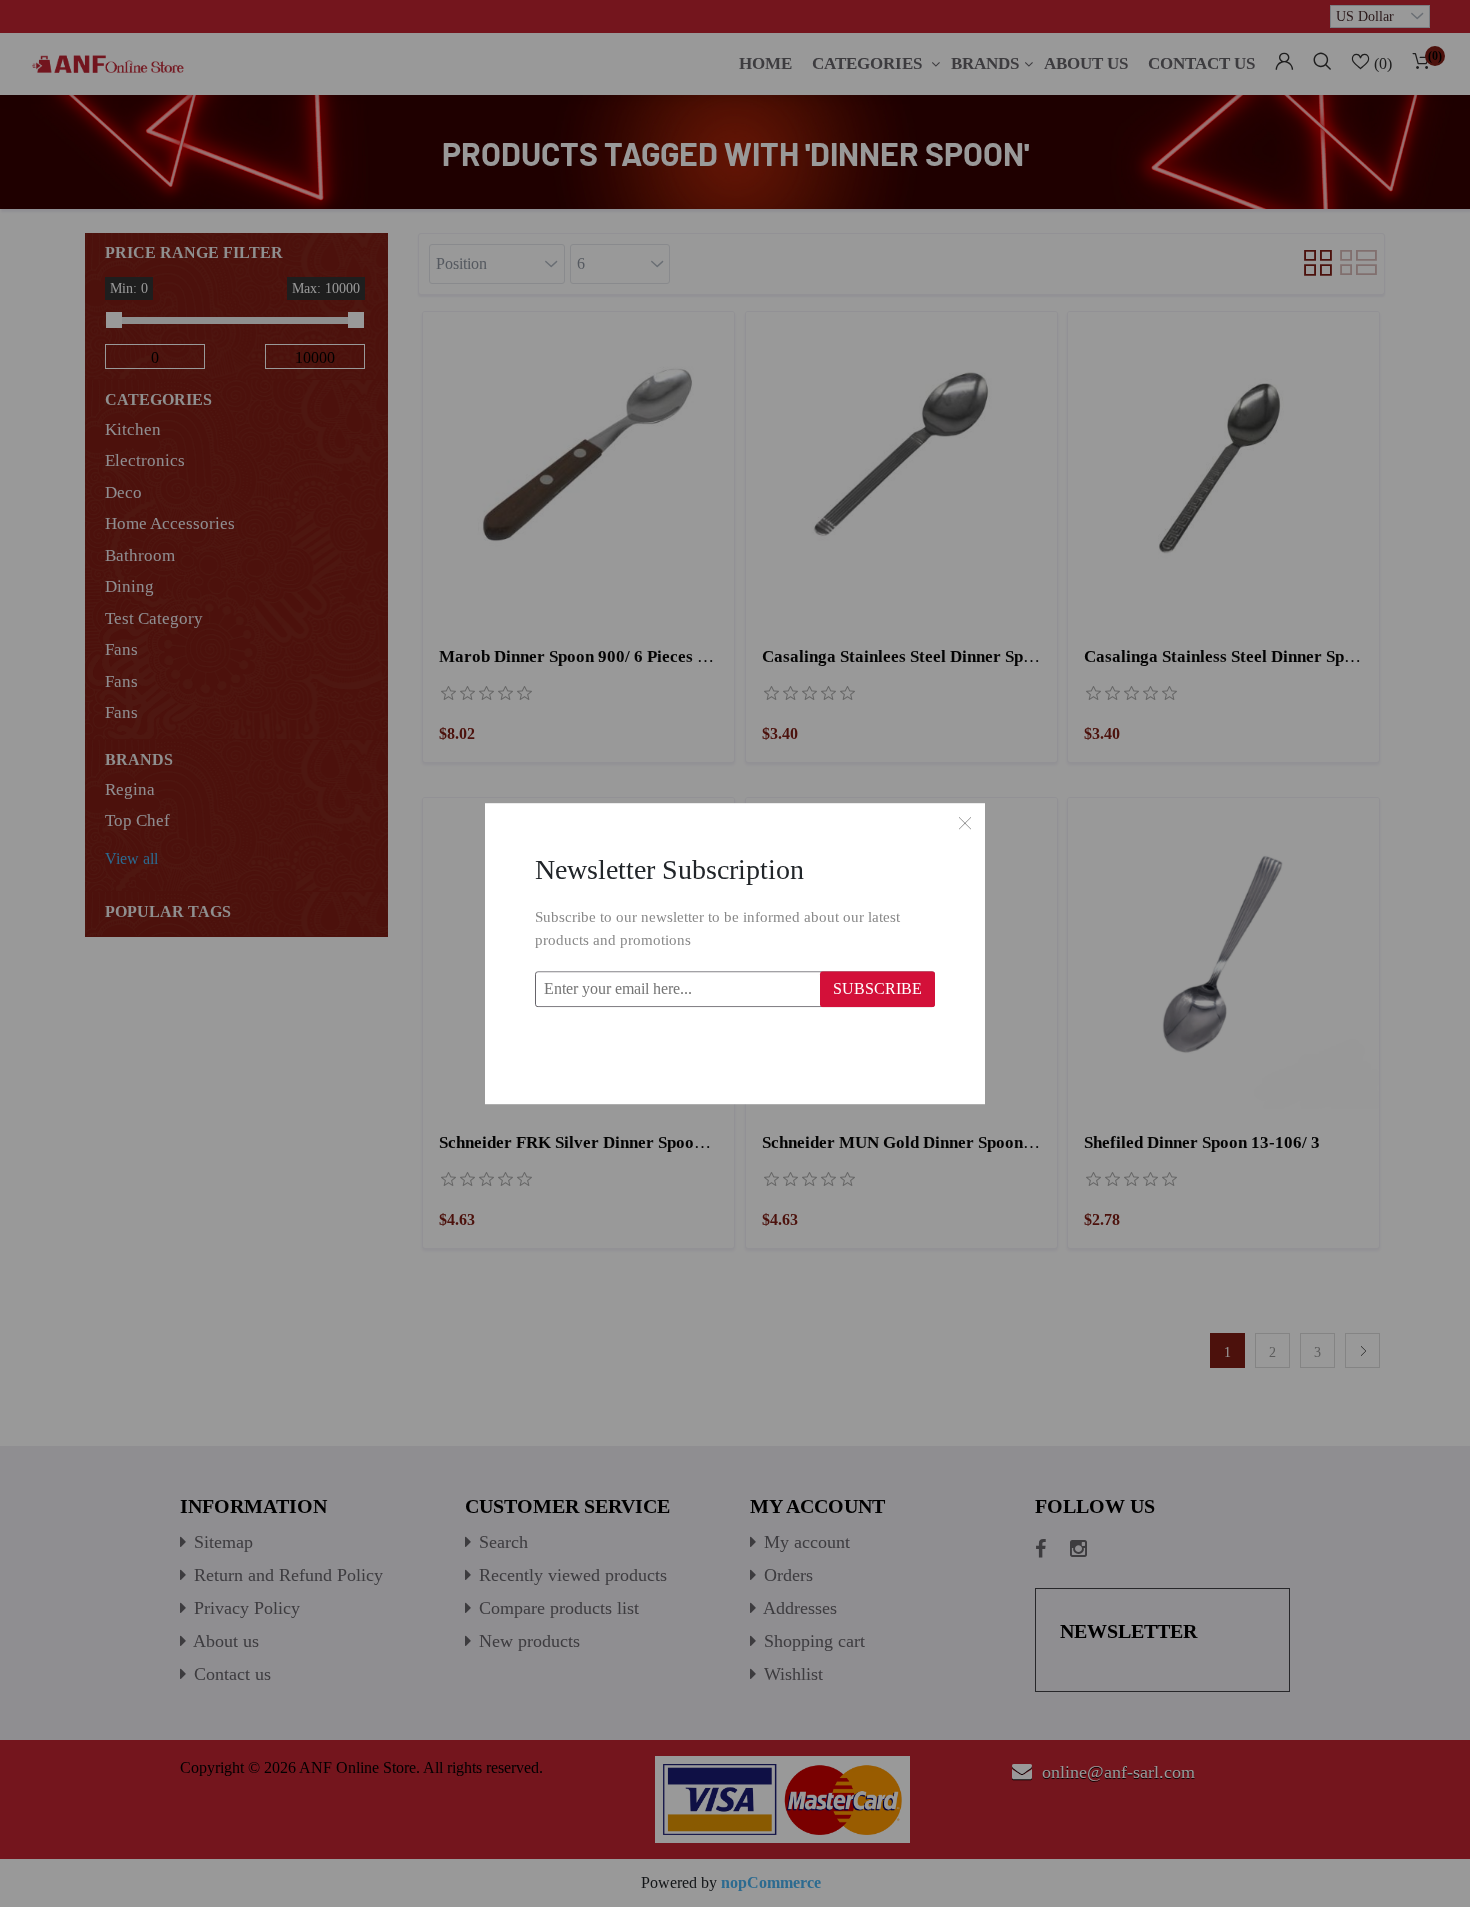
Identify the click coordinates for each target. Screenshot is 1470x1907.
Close (965, 823)
